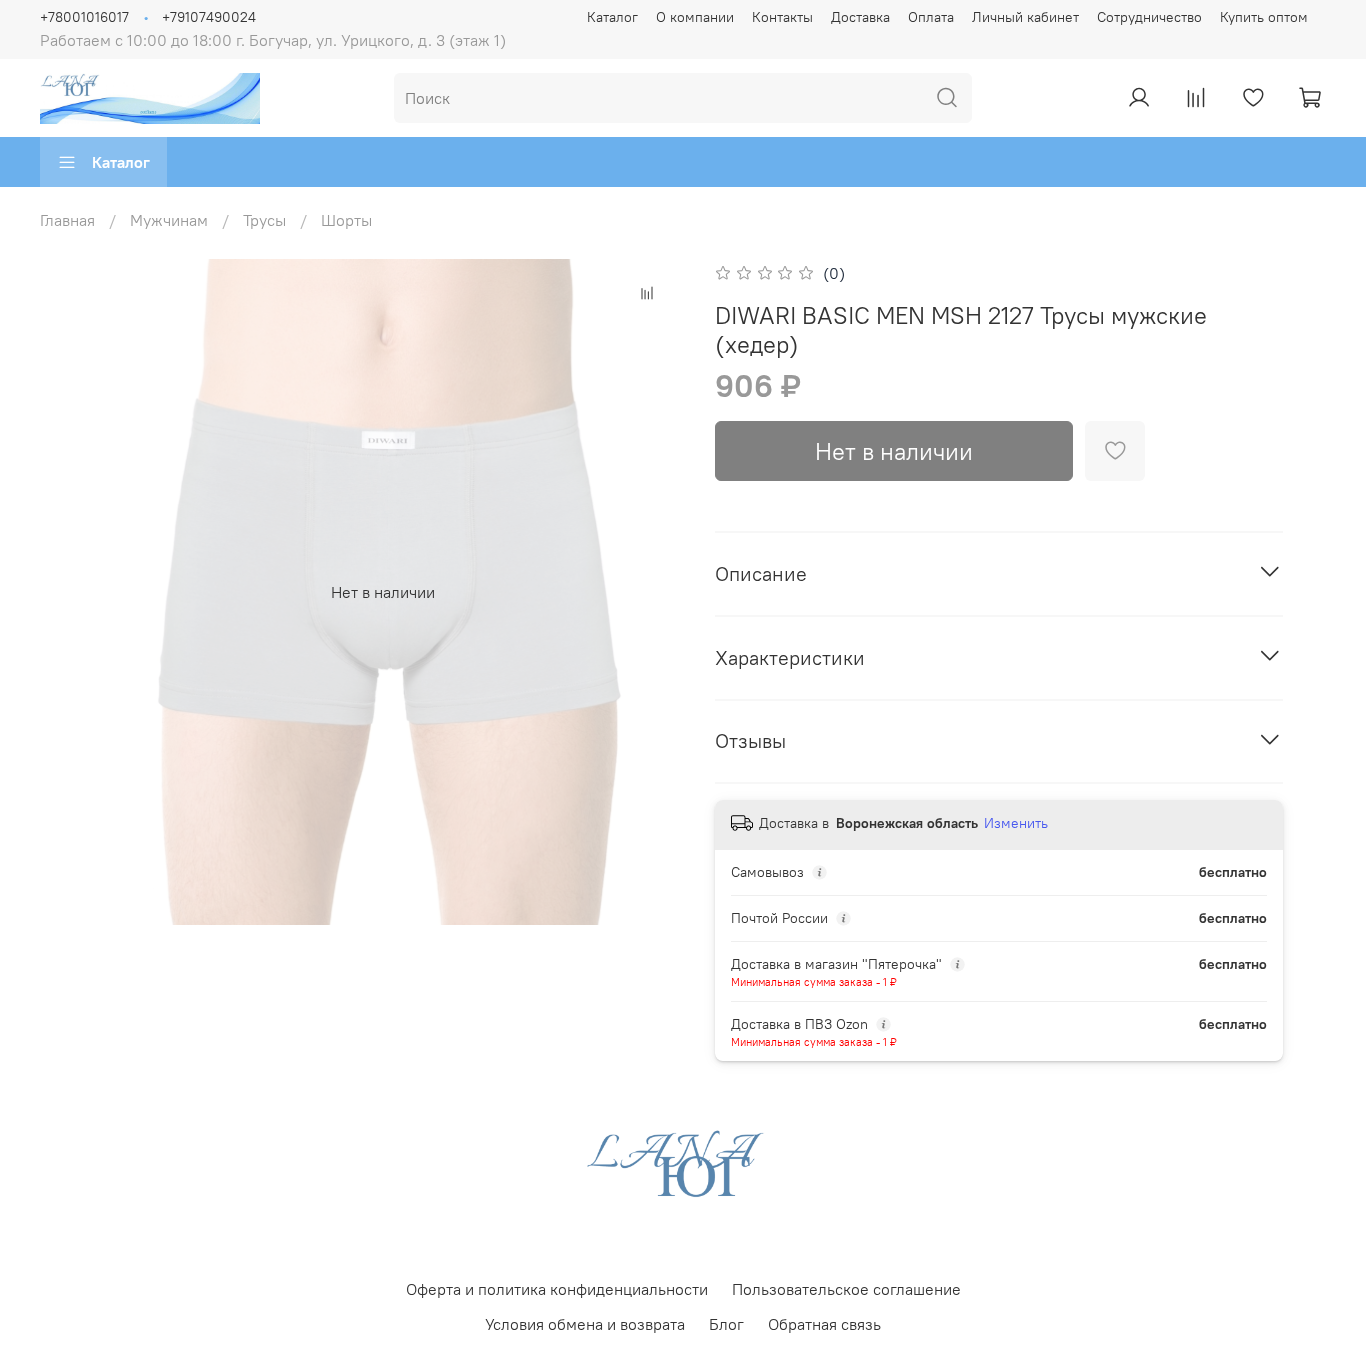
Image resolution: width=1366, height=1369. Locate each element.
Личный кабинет (1025, 17)
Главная (67, 220)
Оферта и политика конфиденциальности (557, 1289)
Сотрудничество (1149, 17)
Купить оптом (1264, 17)
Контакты (782, 17)
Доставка (860, 17)
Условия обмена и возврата (585, 1324)
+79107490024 (209, 17)
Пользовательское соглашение (846, 1289)
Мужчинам (169, 220)
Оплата (931, 17)
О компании (695, 17)
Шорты (346, 220)
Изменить (1016, 823)
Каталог (612, 17)
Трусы (264, 220)
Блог (726, 1324)
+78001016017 (84, 17)
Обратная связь (824, 1324)
